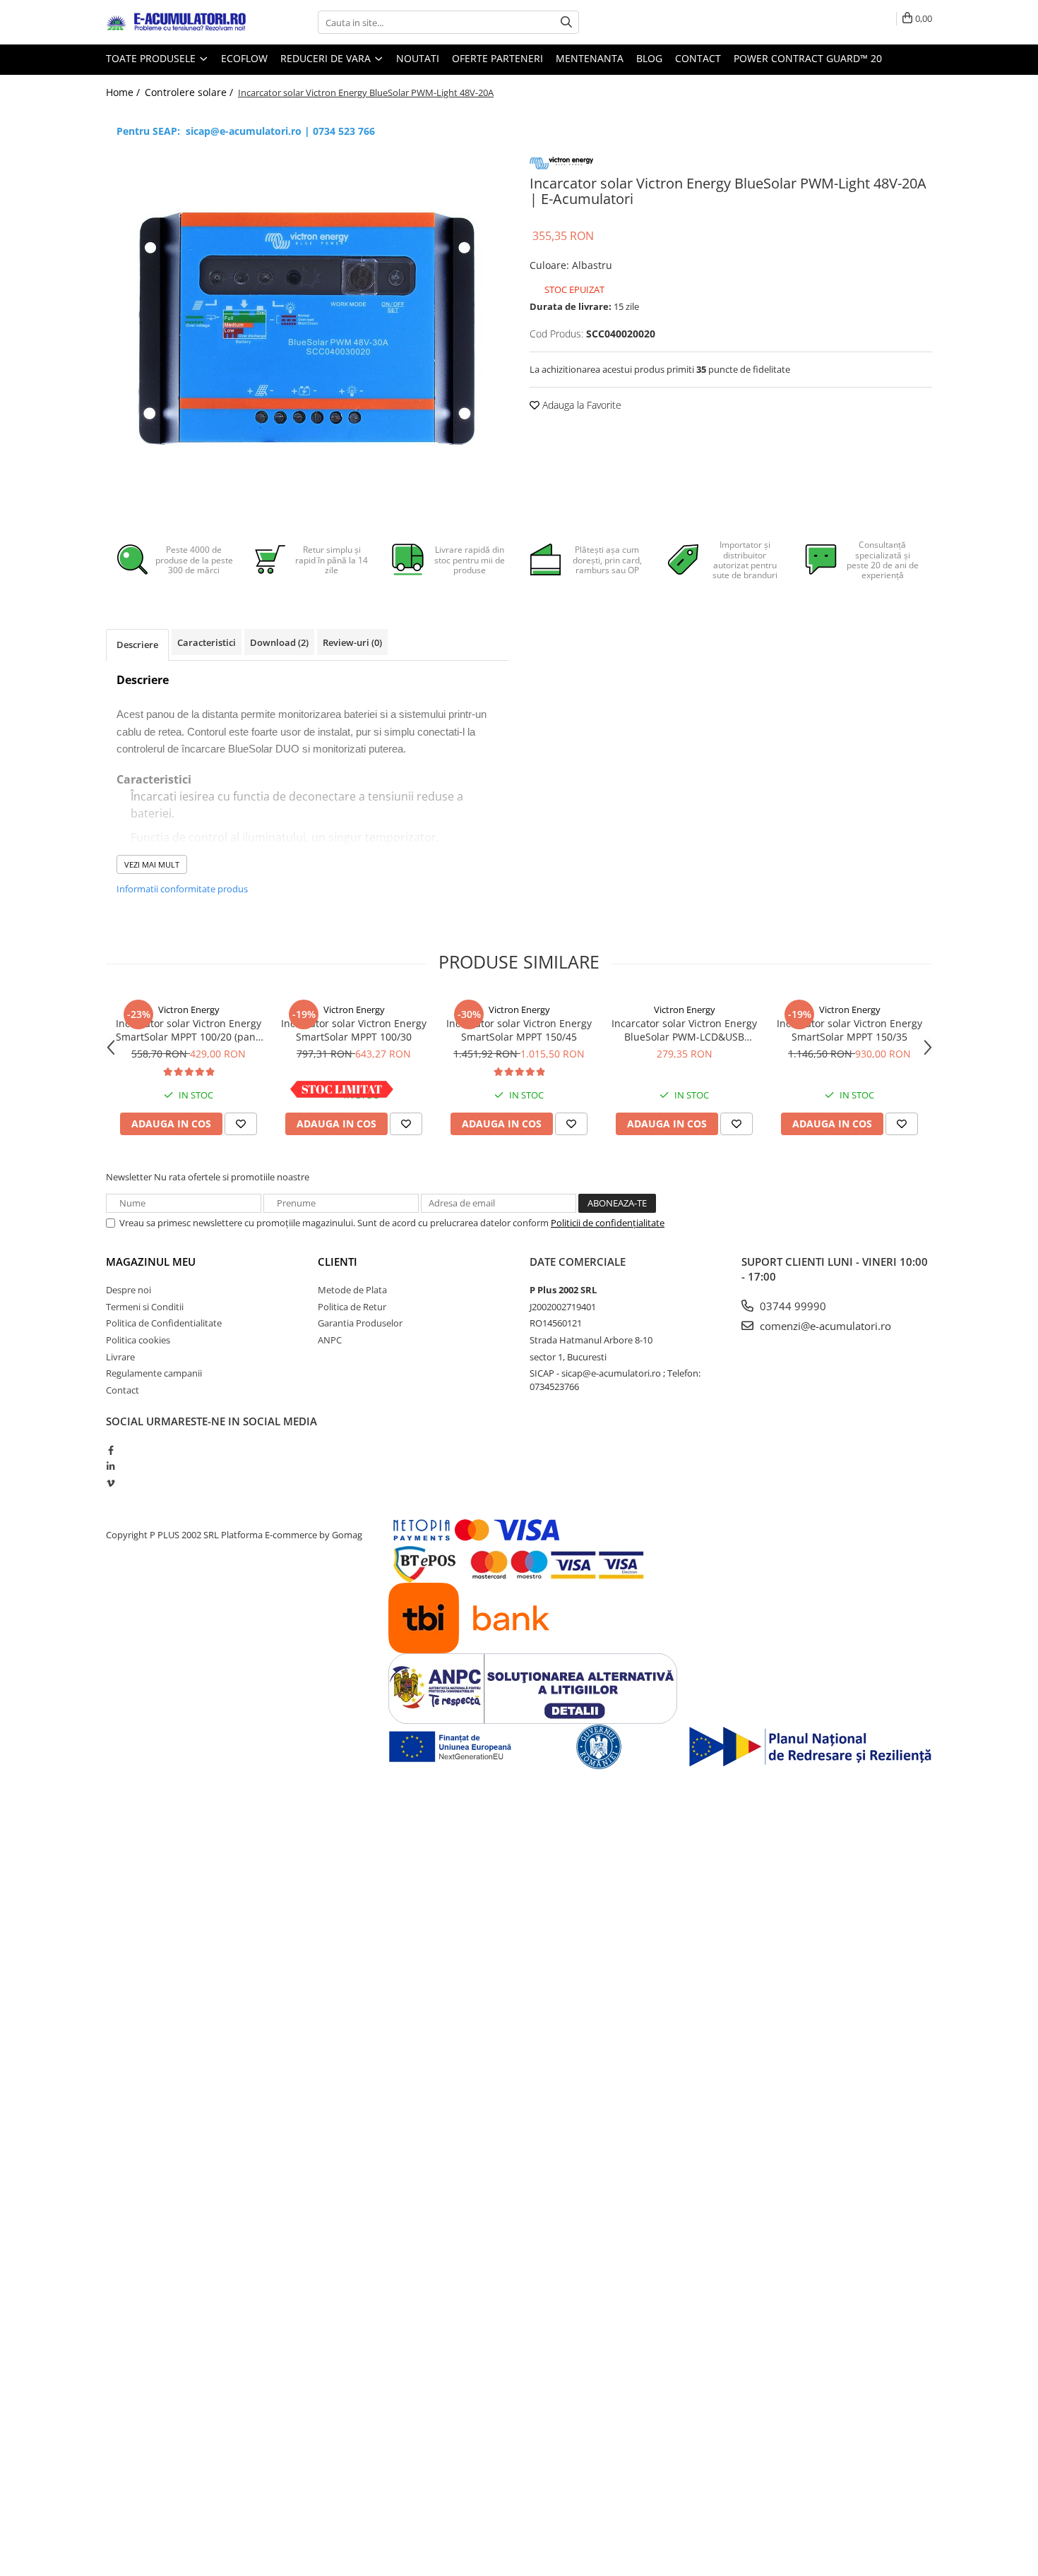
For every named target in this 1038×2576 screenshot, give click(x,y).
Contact (698, 58)
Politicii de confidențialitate (608, 1223)
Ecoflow (244, 58)
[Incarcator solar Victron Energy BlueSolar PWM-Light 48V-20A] (307, 329)
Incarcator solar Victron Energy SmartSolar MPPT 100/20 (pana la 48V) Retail (189, 1030)
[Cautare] (566, 22)
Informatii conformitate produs (182, 889)
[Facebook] (111, 1450)
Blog (649, 58)
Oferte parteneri (497, 58)
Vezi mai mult (152, 864)
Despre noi (129, 1290)
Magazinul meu (151, 1262)
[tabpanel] (307, 329)
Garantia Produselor (360, 1323)
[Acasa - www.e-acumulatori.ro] (177, 23)
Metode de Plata (352, 1290)
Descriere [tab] (137, 645)
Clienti (338, 1262)
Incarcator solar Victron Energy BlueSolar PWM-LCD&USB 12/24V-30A (684, 1030)
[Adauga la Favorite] (241, 1124)
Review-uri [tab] (352, 642)
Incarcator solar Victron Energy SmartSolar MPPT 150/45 (519, 1030)
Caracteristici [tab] (207, 642)
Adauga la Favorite (580, 405)
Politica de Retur (352, 1307)
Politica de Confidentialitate (164, 1323)
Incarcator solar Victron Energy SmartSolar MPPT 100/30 (354, 1030)
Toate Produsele (152, 58)
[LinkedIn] (111, 1466)
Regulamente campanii (154, 1373)
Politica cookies (138, 1340)
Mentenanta (590, 58)
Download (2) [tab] (279, 642)
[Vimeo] (111, 1483)
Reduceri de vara (327, 58)
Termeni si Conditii (145, 1307)
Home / (124, 92)
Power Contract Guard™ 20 (808, 58)
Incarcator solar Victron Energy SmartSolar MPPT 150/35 (849, 1030)
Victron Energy (189, 1010)
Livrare (120, 1357)
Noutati (418, 58)
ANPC (330, 1340)
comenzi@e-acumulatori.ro (824, 1326)
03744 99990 (792, 1306)
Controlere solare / (190, 92)
